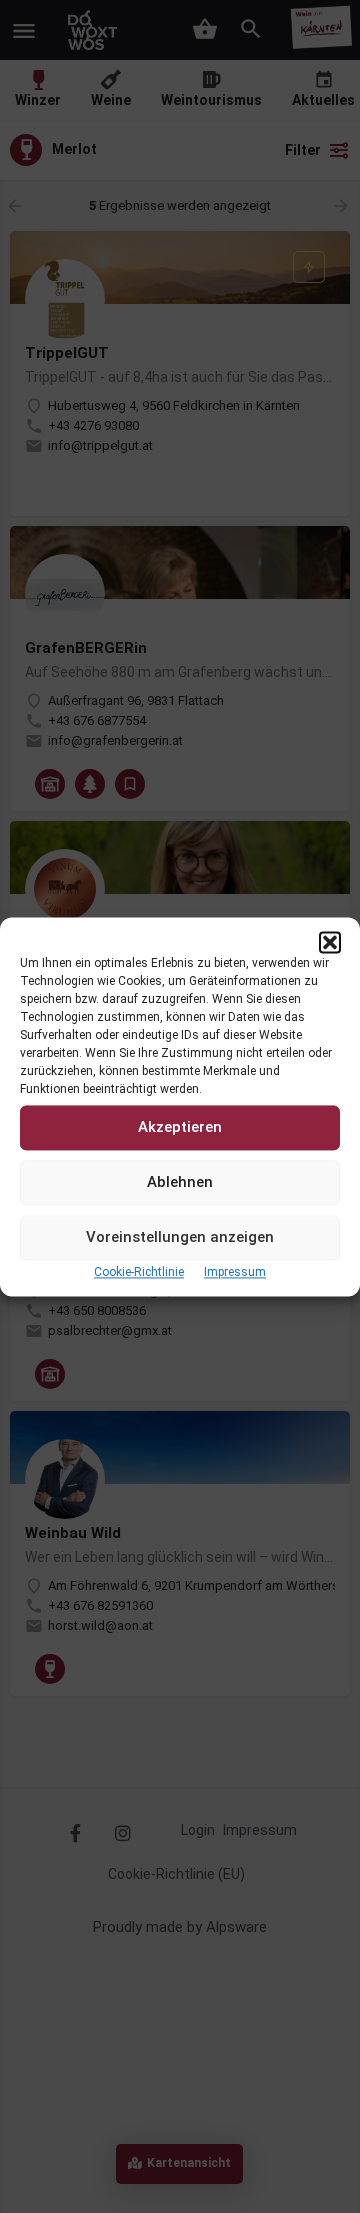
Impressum (235, 1272)
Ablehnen (180, 1182)
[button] (330, 942)
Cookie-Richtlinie (139, 1272)
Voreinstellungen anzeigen (180, 1237)
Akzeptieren (180, 1127)
